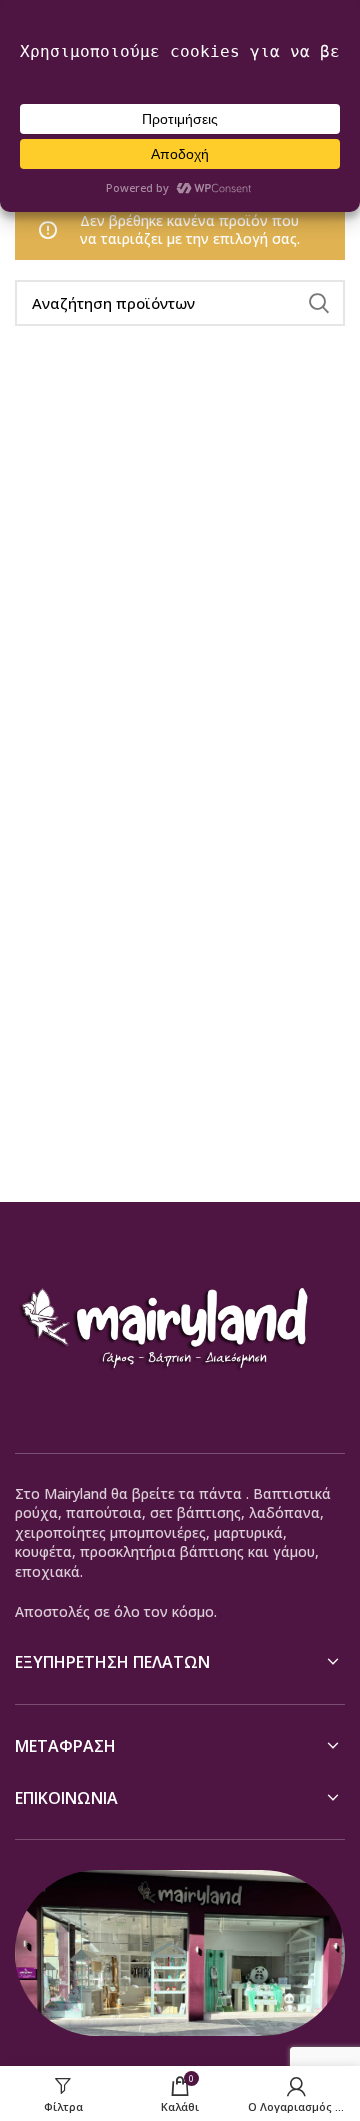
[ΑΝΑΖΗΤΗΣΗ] (318, 303)
